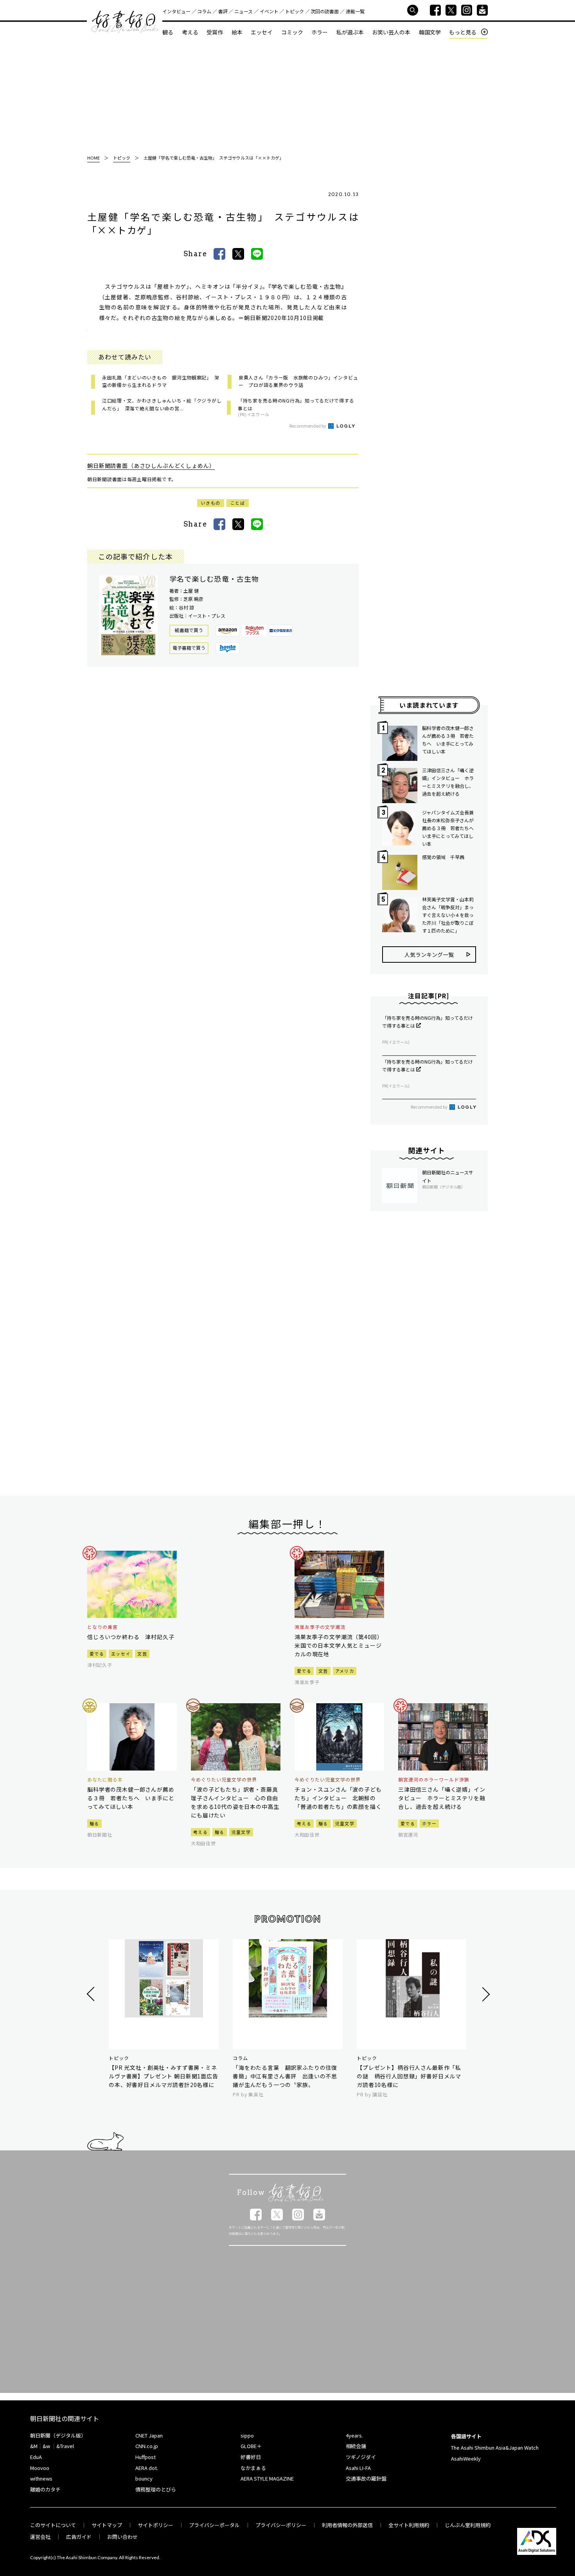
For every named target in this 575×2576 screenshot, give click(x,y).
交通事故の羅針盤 (366, 2478)
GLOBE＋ (251, 2446)
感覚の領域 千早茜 (443, 857)
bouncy (144, 2478)
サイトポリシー (155, 2525)
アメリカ (345, 1671)
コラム (204, 11)
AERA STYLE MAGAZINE (267, 2478)
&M (34, 2446)
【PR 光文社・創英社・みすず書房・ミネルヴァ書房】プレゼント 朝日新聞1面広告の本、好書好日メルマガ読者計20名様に (164, 2076)
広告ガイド (79, 2537)
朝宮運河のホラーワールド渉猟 (434, 1780)
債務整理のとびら (156, 2489)
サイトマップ (107, 2525)
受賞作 (215, 32)
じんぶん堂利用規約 (468, 2525)
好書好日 (125, 22)
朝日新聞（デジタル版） (58, 2435)
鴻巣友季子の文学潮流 (320, 1627)
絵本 (237, 32)
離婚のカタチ (45, 2489)
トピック (295, 11)
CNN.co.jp (147, 2446)
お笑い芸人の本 (391, 32)
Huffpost (146, 2457)
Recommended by (308, 426)
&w (46, 2446)
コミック (292, 32)
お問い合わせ (122, 2537)
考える (190, 32)
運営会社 (40, 2537)
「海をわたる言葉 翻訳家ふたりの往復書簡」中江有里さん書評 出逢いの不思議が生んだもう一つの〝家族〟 (285, 2076)
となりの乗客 (102, 1627)
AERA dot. (147, 2468)
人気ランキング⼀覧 (429, 955)
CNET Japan (149, 2435)
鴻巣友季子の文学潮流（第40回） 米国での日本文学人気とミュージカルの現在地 (339, 1645)
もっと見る (463, 32)
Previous (92, 1994)
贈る (94, 1823)
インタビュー (176, 11)
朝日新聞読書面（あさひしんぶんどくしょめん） (151, 466)
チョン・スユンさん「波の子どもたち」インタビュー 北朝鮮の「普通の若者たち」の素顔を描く (338, 1798)
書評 (223, 11)
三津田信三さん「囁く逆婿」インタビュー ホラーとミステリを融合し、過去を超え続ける (448, 782)
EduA (36, 2457)
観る (168, 32)
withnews (41, 2478)
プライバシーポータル (214, 2525)
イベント (269, 11)
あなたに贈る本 (105, 1780)
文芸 (142, 1654)
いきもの (211, 503)
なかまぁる (253, 2468)
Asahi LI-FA (358, 2468)
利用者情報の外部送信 (347, 2525)
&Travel (65, 2446)
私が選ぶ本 (350, 32)
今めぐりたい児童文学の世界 (224, 1780)
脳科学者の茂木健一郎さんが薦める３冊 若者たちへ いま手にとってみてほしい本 (448, 740)
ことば (238, 503)
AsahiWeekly (466, 2458)
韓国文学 (430, 32)
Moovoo (40, 2468)
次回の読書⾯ (325, 11)
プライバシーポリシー (281, 2525)
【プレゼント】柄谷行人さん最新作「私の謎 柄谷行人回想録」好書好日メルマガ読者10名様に (409, 2076)
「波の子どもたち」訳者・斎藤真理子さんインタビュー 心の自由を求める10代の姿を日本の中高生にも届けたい (235, 1802)
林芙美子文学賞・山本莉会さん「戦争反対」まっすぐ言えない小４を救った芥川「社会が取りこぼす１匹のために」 (448, 915)
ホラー (320, 32)
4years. (354, 2435)
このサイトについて (53, 2525)
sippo (247, 2435)
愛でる (97, 1654)
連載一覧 (355, 11)
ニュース (243, 11)
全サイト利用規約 (409, 2525)
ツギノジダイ (361, 2457)
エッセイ (262, 32)
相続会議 (356, 2446)
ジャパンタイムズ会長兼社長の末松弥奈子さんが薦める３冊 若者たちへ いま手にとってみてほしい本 (449, 828)
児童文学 (241, 1832)
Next (485, 1994)
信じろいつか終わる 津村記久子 (131, 1637)
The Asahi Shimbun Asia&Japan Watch (495, 2447)
